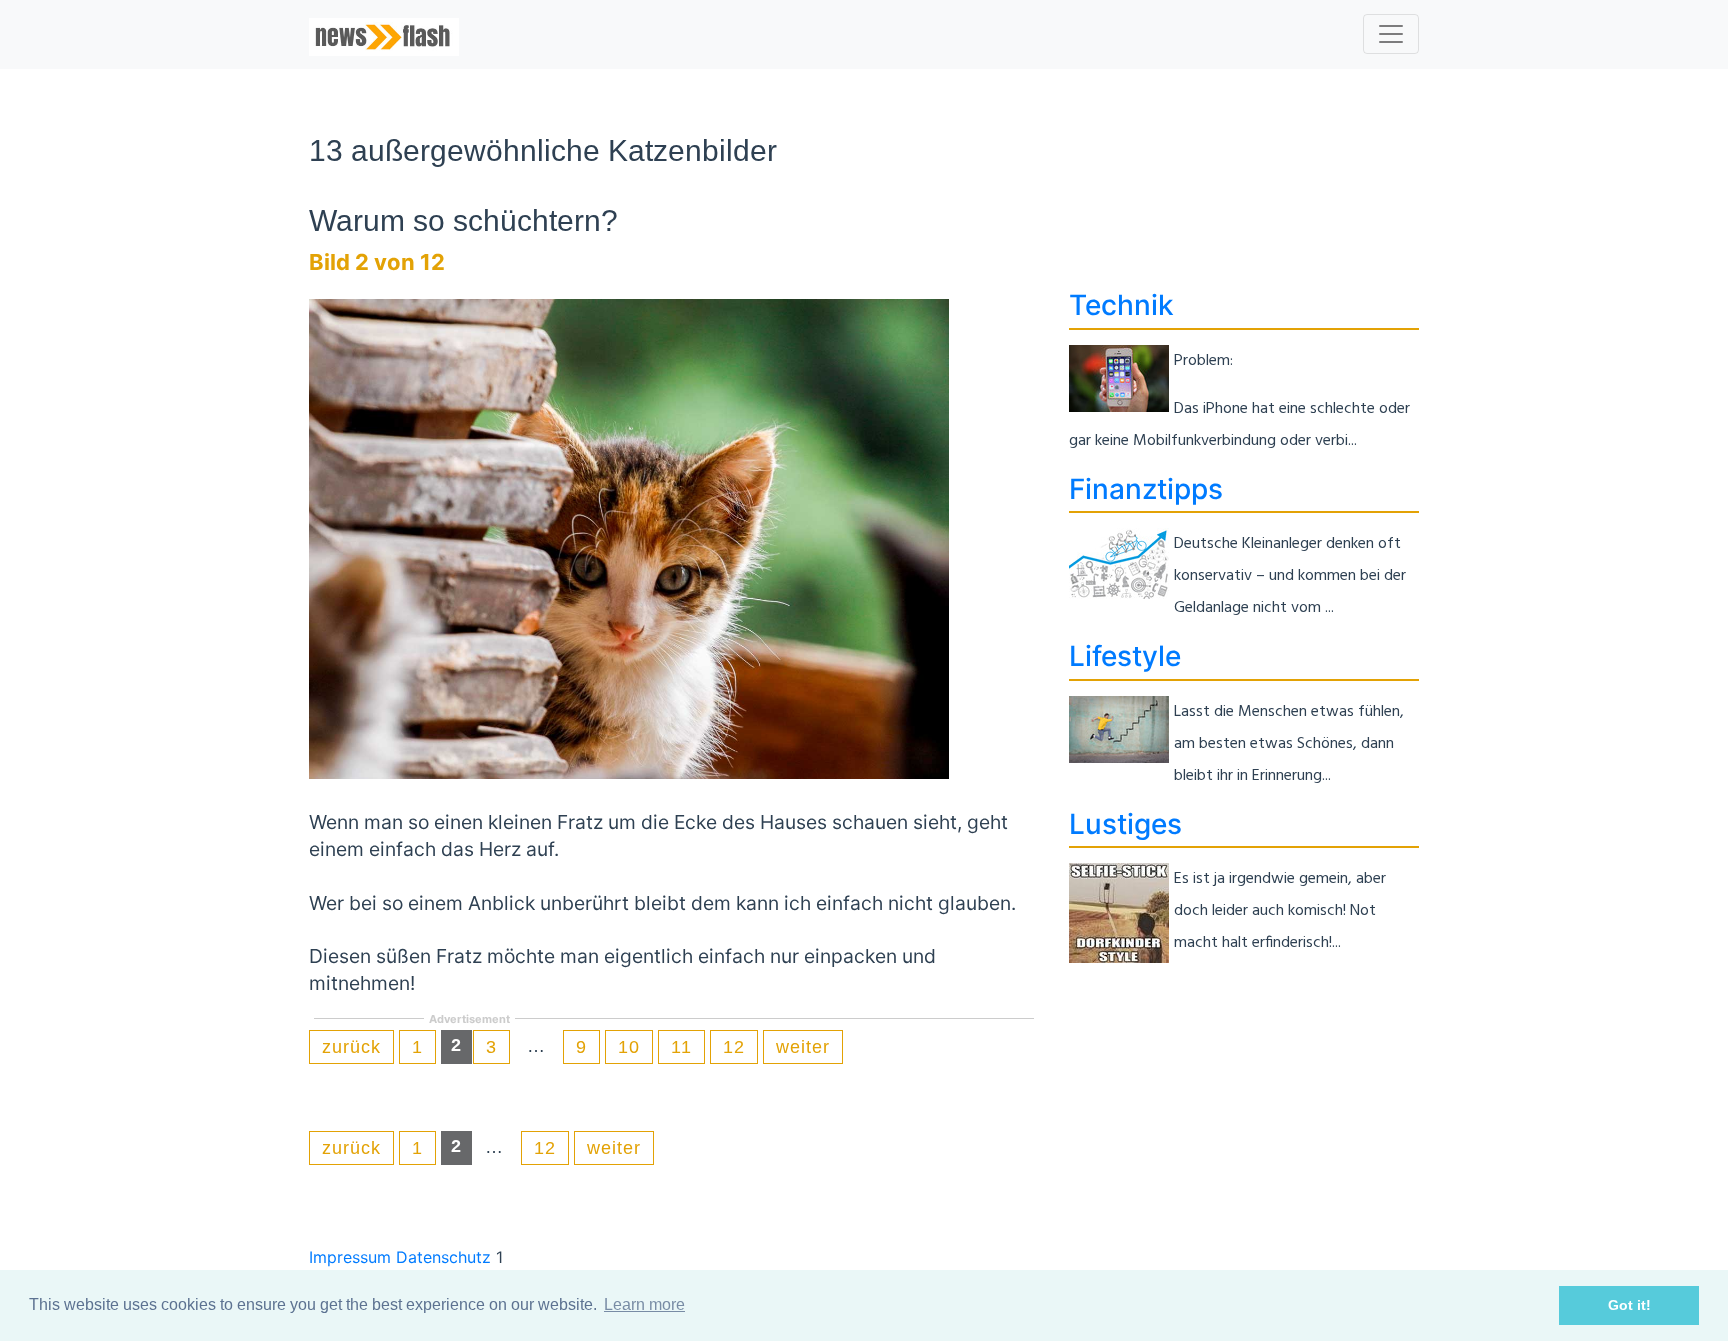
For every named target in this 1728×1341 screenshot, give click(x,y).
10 (629, 1047)
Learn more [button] (644, 1304)
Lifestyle (1125, 656)
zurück (351, 1047)
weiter (803, 1047)
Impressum (350, 1257)
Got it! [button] (1629, 1305)
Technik (1121, 305)
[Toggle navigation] (1391, 34)
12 (734, 1047)
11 (681, 1047)
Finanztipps (1146, 489)
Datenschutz (443, 1257)
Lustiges (1125, 824)
